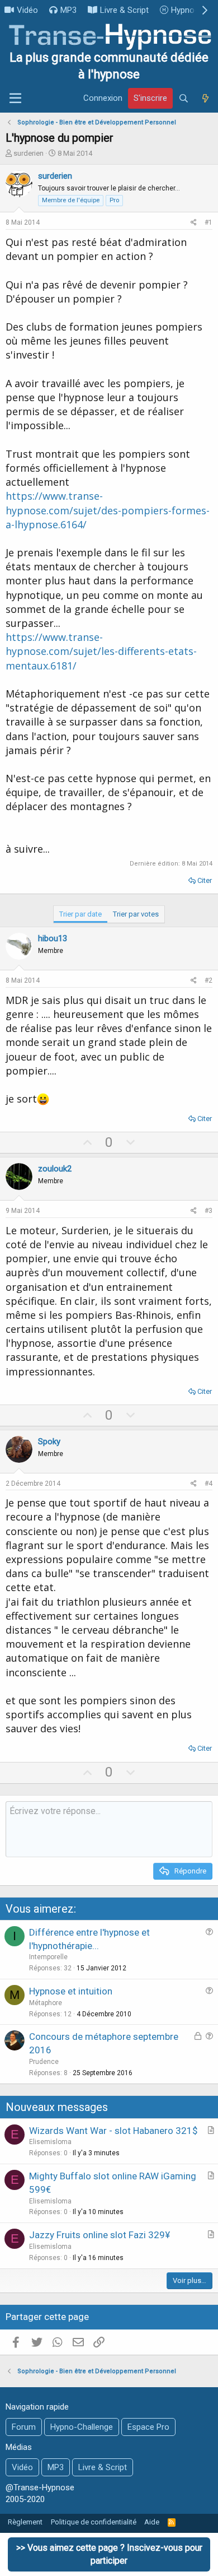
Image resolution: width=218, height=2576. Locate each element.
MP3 (68, 10)
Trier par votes (136, 914)
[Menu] (15, 99)
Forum (24, 2427)
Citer (205, 880)
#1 (208, 222)
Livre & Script (124, 10)
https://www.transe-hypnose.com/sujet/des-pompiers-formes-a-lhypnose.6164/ (108, 510)
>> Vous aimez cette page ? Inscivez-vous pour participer (109, 2554)
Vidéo (27, 10)
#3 (208, 1211)
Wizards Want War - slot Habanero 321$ (113, 2131)
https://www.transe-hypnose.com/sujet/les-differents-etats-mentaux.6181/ (101, 651)
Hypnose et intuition (71, 1991)
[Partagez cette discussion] (194, 223)
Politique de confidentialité (94, 2522)
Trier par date (80, 914)
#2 (208, 980)
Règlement (25, 2522)
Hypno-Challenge (82, 2427)
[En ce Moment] (205, 99)
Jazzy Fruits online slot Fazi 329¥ (99, 2235)
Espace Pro (148, 2427)
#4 (208, 1484)
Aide (152, 2522)
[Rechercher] (184, 99)
